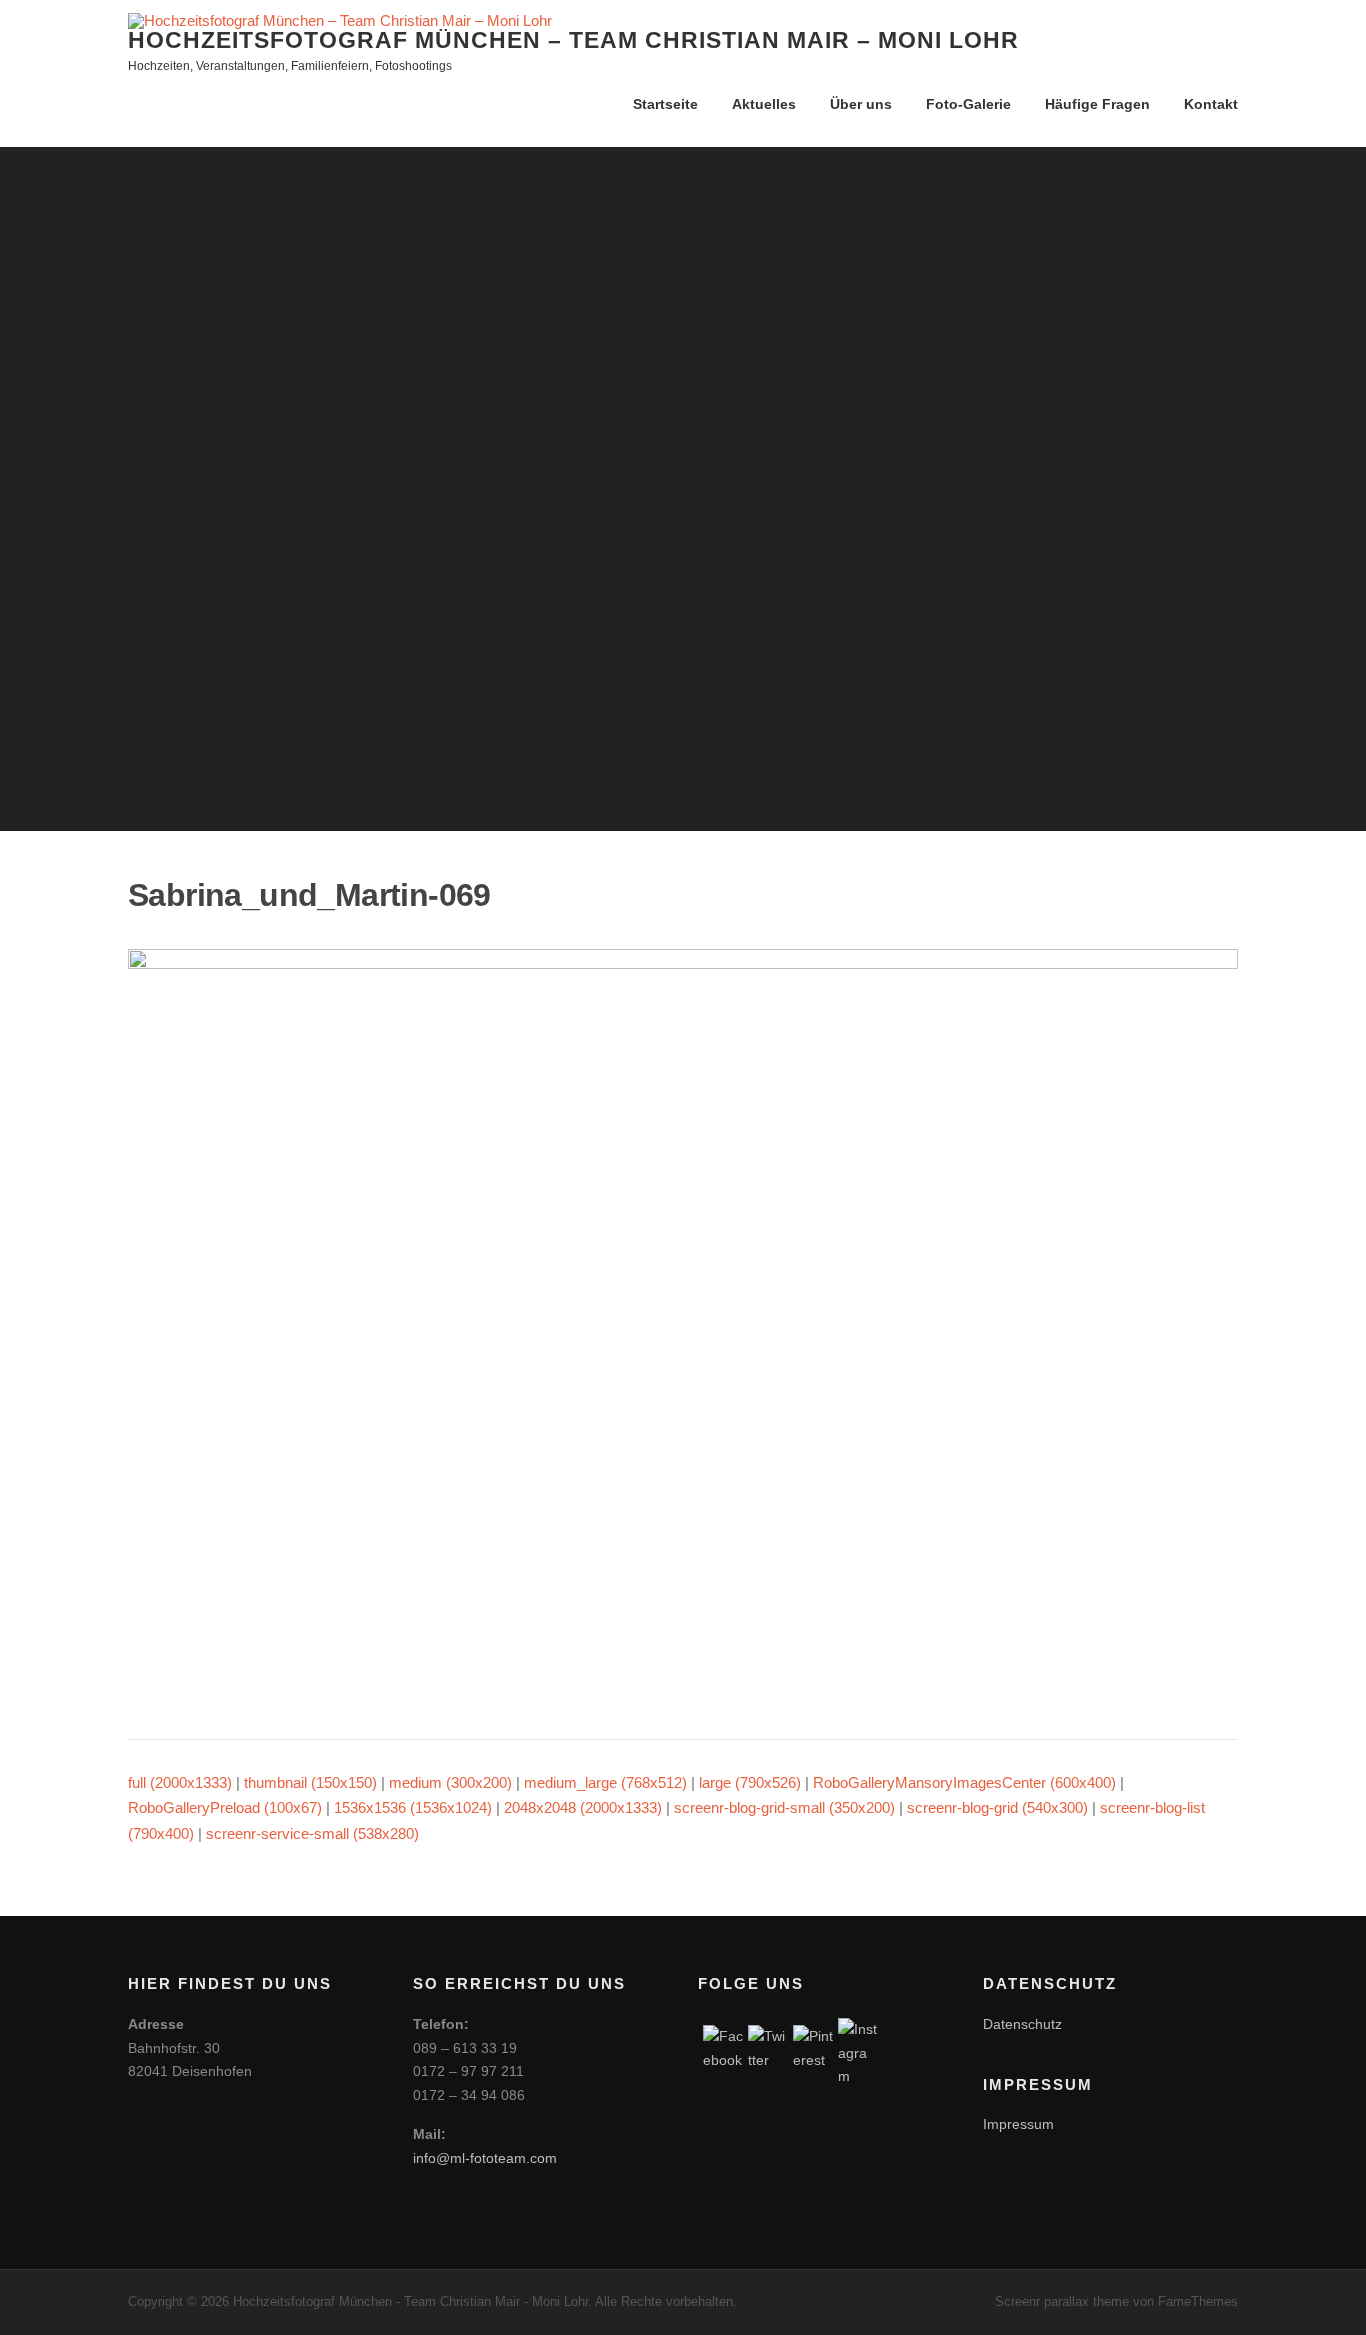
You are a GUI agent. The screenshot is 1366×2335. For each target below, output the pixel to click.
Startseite (665, 104)
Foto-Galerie (968, 104)
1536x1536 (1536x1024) (413, 1807)
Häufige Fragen (1097, 104)
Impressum (1018, 2124)
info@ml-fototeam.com (485, 2158)
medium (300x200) (450, 1782)
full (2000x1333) (180, 1782)
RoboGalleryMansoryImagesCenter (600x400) (964, 1782)
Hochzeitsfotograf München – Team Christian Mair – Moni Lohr (573, 40)
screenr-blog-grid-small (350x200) (784, 1807)
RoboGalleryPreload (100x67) (225, 1807)
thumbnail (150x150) (310, 1782)
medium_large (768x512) (605, 1782)
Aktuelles (764, 104)
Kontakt (1211, 104)
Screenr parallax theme (1062, 2301)
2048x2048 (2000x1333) (583, 1807)
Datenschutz (1022, 2024)
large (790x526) (750, 1782)
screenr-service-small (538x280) (312, 1833)
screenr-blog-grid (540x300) (997, 1807)
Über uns (861, 104)
